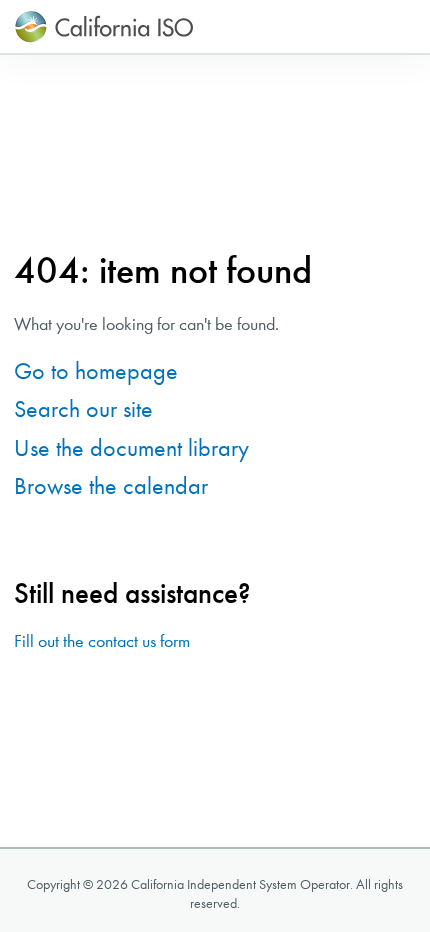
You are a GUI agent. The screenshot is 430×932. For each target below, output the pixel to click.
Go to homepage (96, 371)
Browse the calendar (111, 486)
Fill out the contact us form (102, 641)
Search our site (83, 409)
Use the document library (131, 448)
